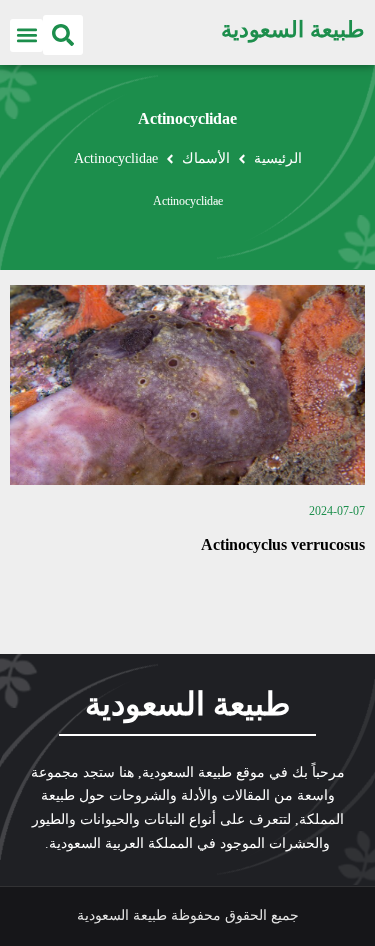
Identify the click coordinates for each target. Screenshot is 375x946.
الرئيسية (278, 158)
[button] (63, 35)
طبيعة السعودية (293, 29)
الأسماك (206, 158)
